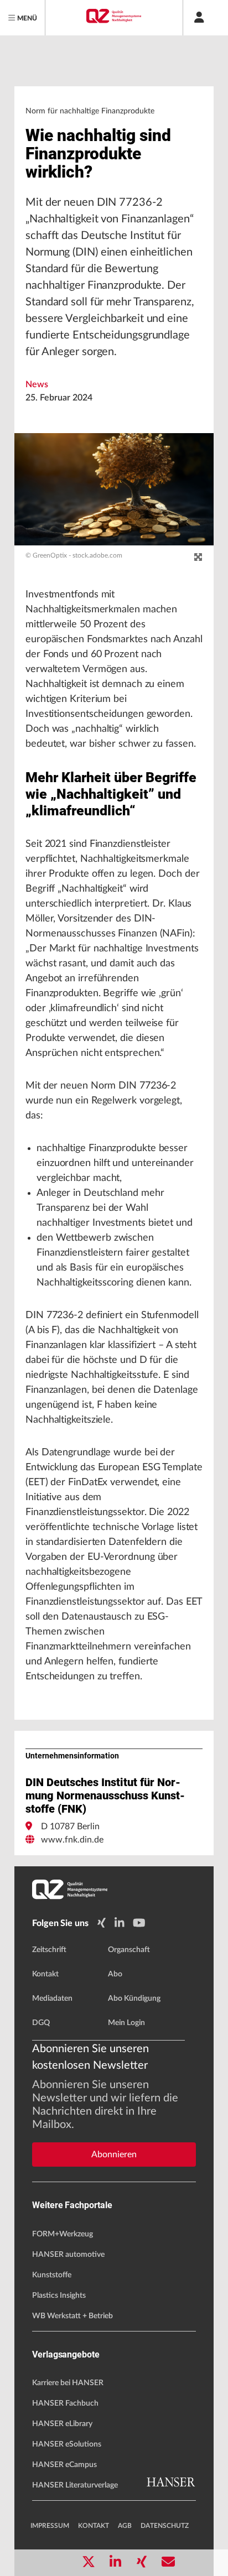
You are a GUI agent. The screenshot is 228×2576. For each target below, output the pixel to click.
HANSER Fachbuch (65, 2403)
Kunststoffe (52, 2275)
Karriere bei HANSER (68, 2383)
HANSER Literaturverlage (75, 2485)
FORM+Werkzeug (63, 2234)
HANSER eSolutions (67, 2444)
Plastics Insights (59, 2296)
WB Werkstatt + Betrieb (72, 2316)
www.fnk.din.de (72, 1840)
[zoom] (198, 558)
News (37, 384)
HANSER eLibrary (62, 2424)
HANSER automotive (68, 2255)
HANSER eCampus (64, 2465)
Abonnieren (114, 2155)
